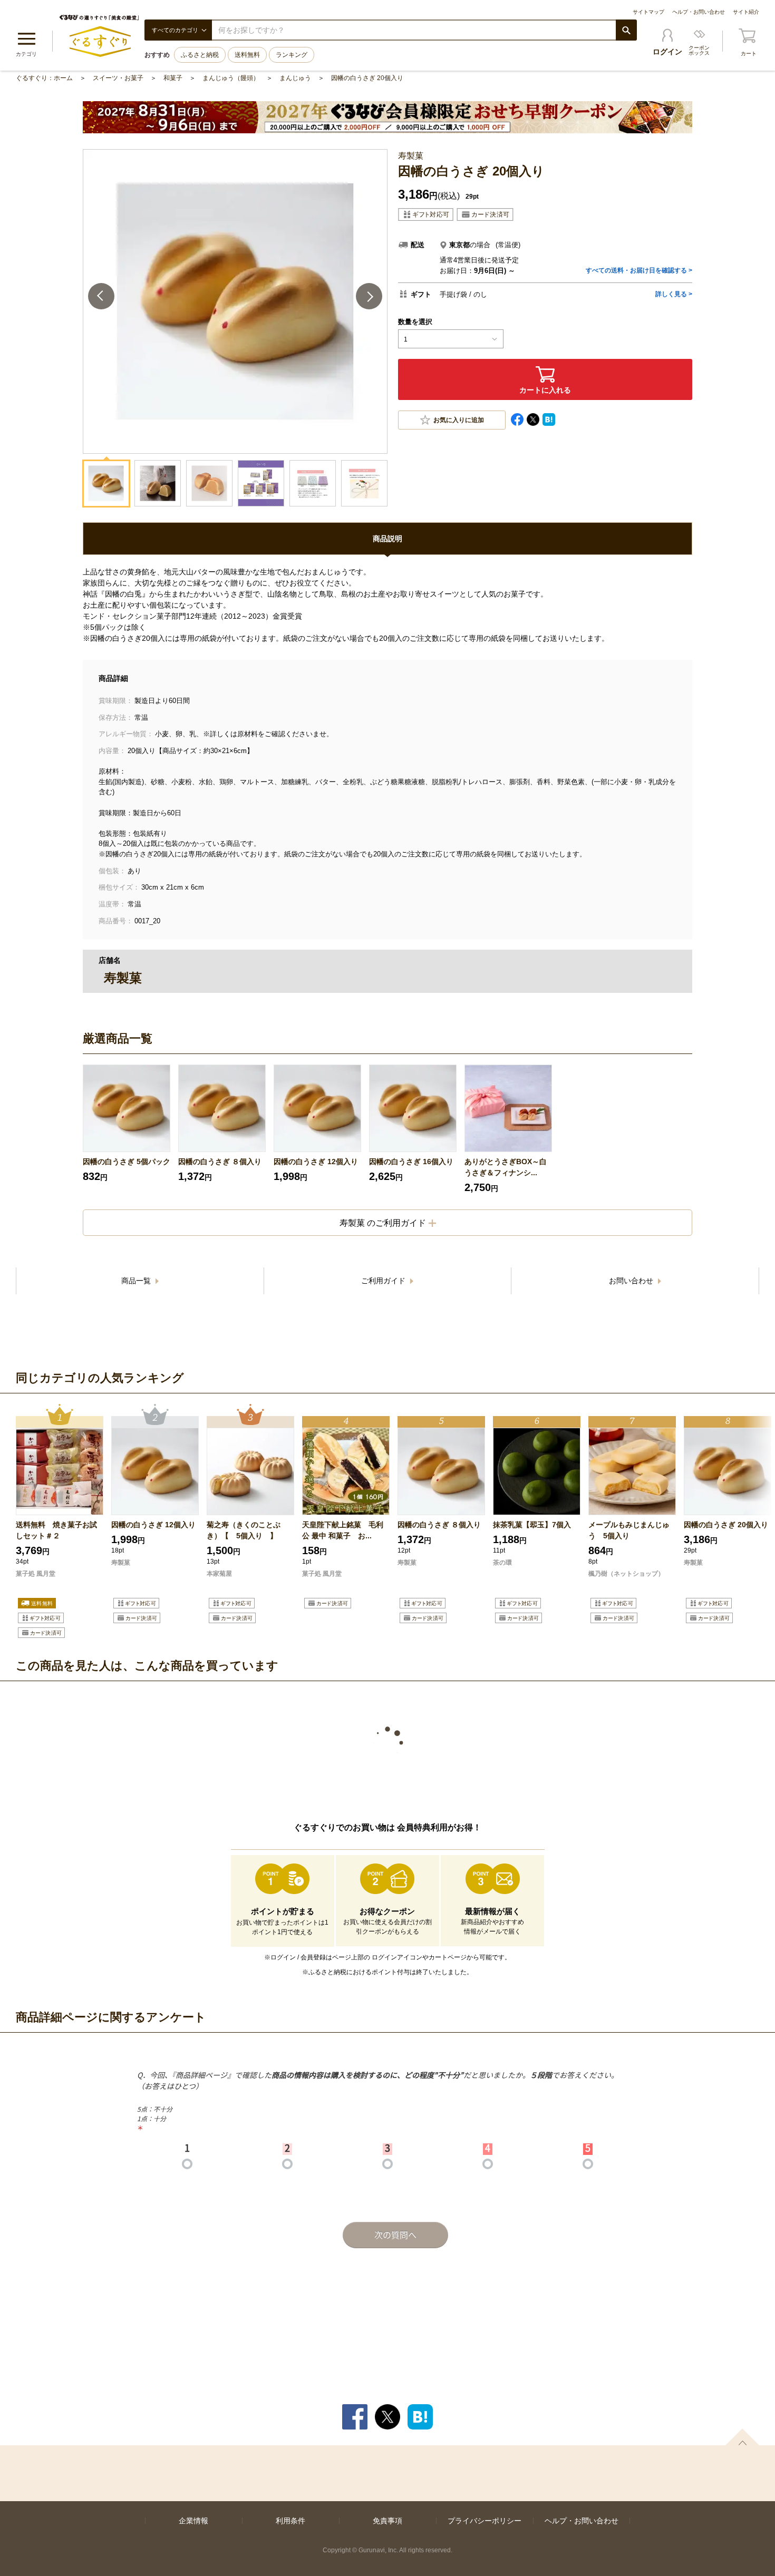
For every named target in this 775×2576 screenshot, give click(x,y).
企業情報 (193, 2521)
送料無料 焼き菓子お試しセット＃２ (56, 1530)
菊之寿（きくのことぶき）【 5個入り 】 (244, 1530)
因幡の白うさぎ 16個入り (411, 1162)
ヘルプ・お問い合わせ (699, 12)
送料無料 (247, 55)
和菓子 (173, 78)
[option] (127, 1129)
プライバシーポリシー (485, 2521)
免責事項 (387, 2521)
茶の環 (502, 1563)
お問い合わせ (632, 1281)
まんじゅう (295, 78)
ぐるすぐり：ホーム (44, 78)
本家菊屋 (219, 1574)
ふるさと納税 (200, 55)
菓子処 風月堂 (36, 1574)
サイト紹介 (746, 12)
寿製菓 (121, 1563)
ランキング (292, 55)
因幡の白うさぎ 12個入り (316, 1162)
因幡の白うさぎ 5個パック (127, 1162)
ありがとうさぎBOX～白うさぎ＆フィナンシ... (506, 1167)
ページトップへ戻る (742, 2437)
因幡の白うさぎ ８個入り (220, 1162)
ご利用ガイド (384, 1281)
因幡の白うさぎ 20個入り (367, 78)
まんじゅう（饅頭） (231, 78)
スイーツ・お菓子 (118, 78)
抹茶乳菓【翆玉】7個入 (532, 1525)
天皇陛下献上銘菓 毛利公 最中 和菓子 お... (343, 1530)
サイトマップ (648, 12)
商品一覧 (137, 1281)
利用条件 (290, 2521)
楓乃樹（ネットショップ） (626, 1574)
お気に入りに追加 (459, 420)
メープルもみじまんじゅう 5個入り (629, 1530)
